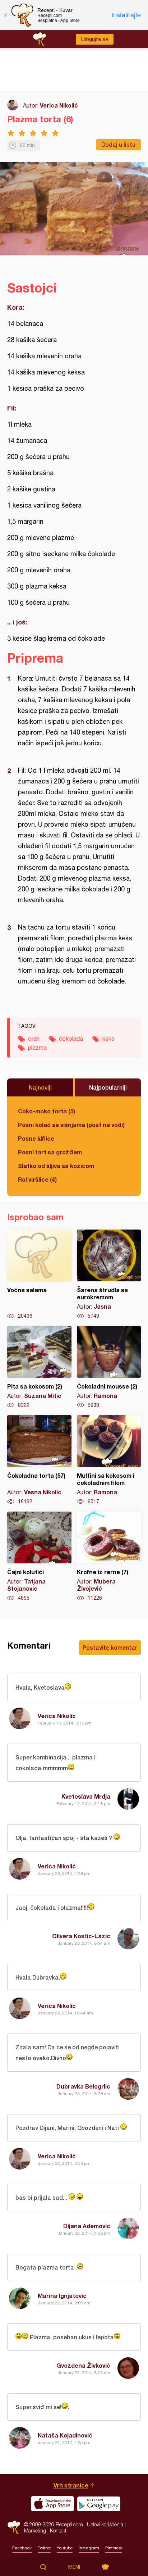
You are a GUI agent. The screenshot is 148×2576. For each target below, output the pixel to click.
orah (34, 1039)
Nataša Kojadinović (65, 2435)
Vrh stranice (71, 2485)
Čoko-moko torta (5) (47, 1111)
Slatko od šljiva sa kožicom (56, 1166)
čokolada (71, 1039)
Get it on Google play (99, 2504)
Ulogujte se (95, 39)
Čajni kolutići (39, 1557)
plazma (37, 1048)
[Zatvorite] (5, 15)
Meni (74, 2567)
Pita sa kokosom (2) (39, 1367)
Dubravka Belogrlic (83, 2086)
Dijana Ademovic (87, 2226)
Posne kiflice (36, 1138)
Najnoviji (40, 1087)
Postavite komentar (110, 1647)
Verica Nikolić (59, 105)
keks (108, 1039)
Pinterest (114, 2548)
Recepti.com (14, 2527)
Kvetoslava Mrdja (86, 1796)
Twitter (44, 2548)
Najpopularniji (108, 1087)
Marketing (35, 2530)
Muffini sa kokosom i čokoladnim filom (109, 1460)
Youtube (65, 2548)
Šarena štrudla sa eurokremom (109, 1275)
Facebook (22, 2548)
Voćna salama (39, 1275)
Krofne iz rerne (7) (109, 1557)
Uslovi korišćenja (105, 2524)
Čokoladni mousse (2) (109, 1367)
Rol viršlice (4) (37, 1179)
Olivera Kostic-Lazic (81, 1936)
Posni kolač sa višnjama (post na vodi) (71, 1125)
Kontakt (58, 2530)
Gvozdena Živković (83, 2365)
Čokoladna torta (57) (39, 1460)
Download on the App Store (52, 2504)
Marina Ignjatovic (62, 2296)
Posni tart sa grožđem (50, 1152)
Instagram (89, 2548)
